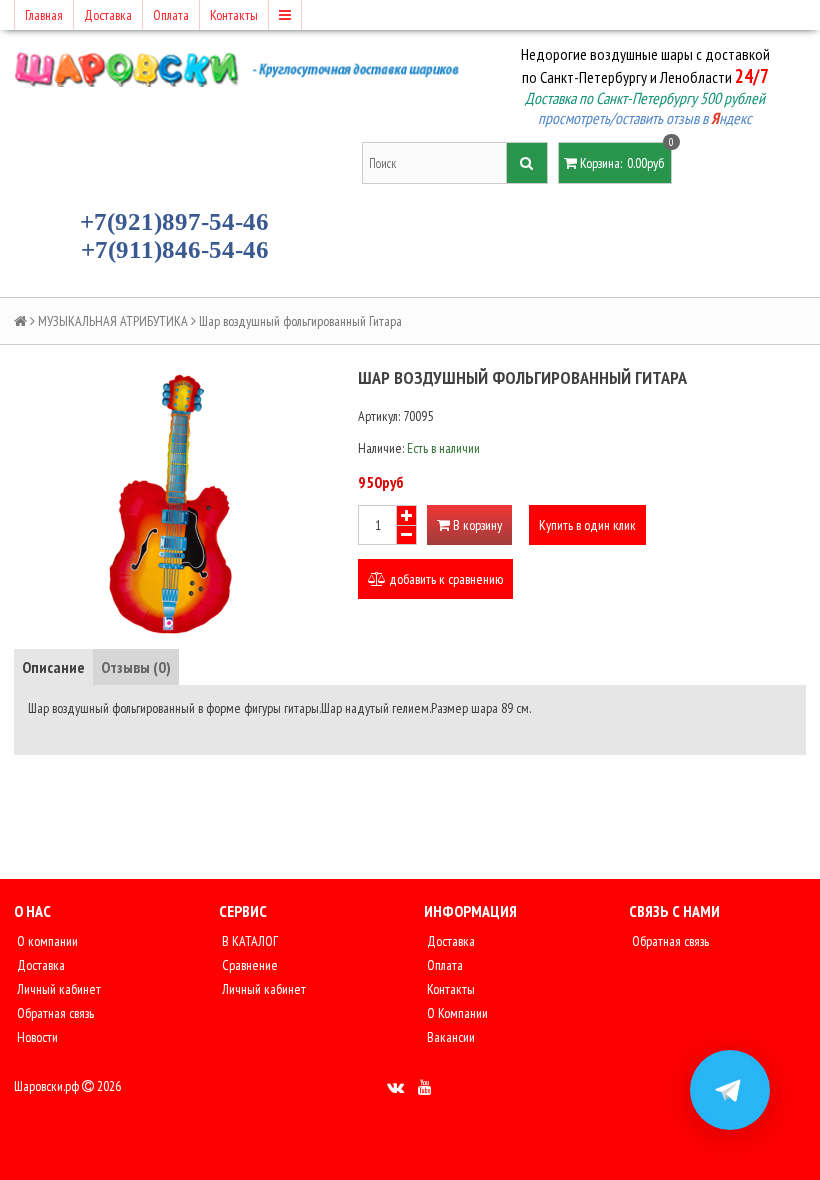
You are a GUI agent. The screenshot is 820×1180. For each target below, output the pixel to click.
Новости (36, 1037)
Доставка (108, 15)
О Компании (456, 1013)
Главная (44, 15)
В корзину (476, 525)
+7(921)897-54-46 (174, 221)
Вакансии (449, 1037)
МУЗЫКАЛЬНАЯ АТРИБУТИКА (113, 321)
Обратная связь (54, 1013)
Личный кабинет (57, 989)
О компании (46, 941)
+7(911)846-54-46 (175, 249)
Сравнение (248, 965)
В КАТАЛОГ (248, 941)
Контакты (234, 15)
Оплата (171, 15)
